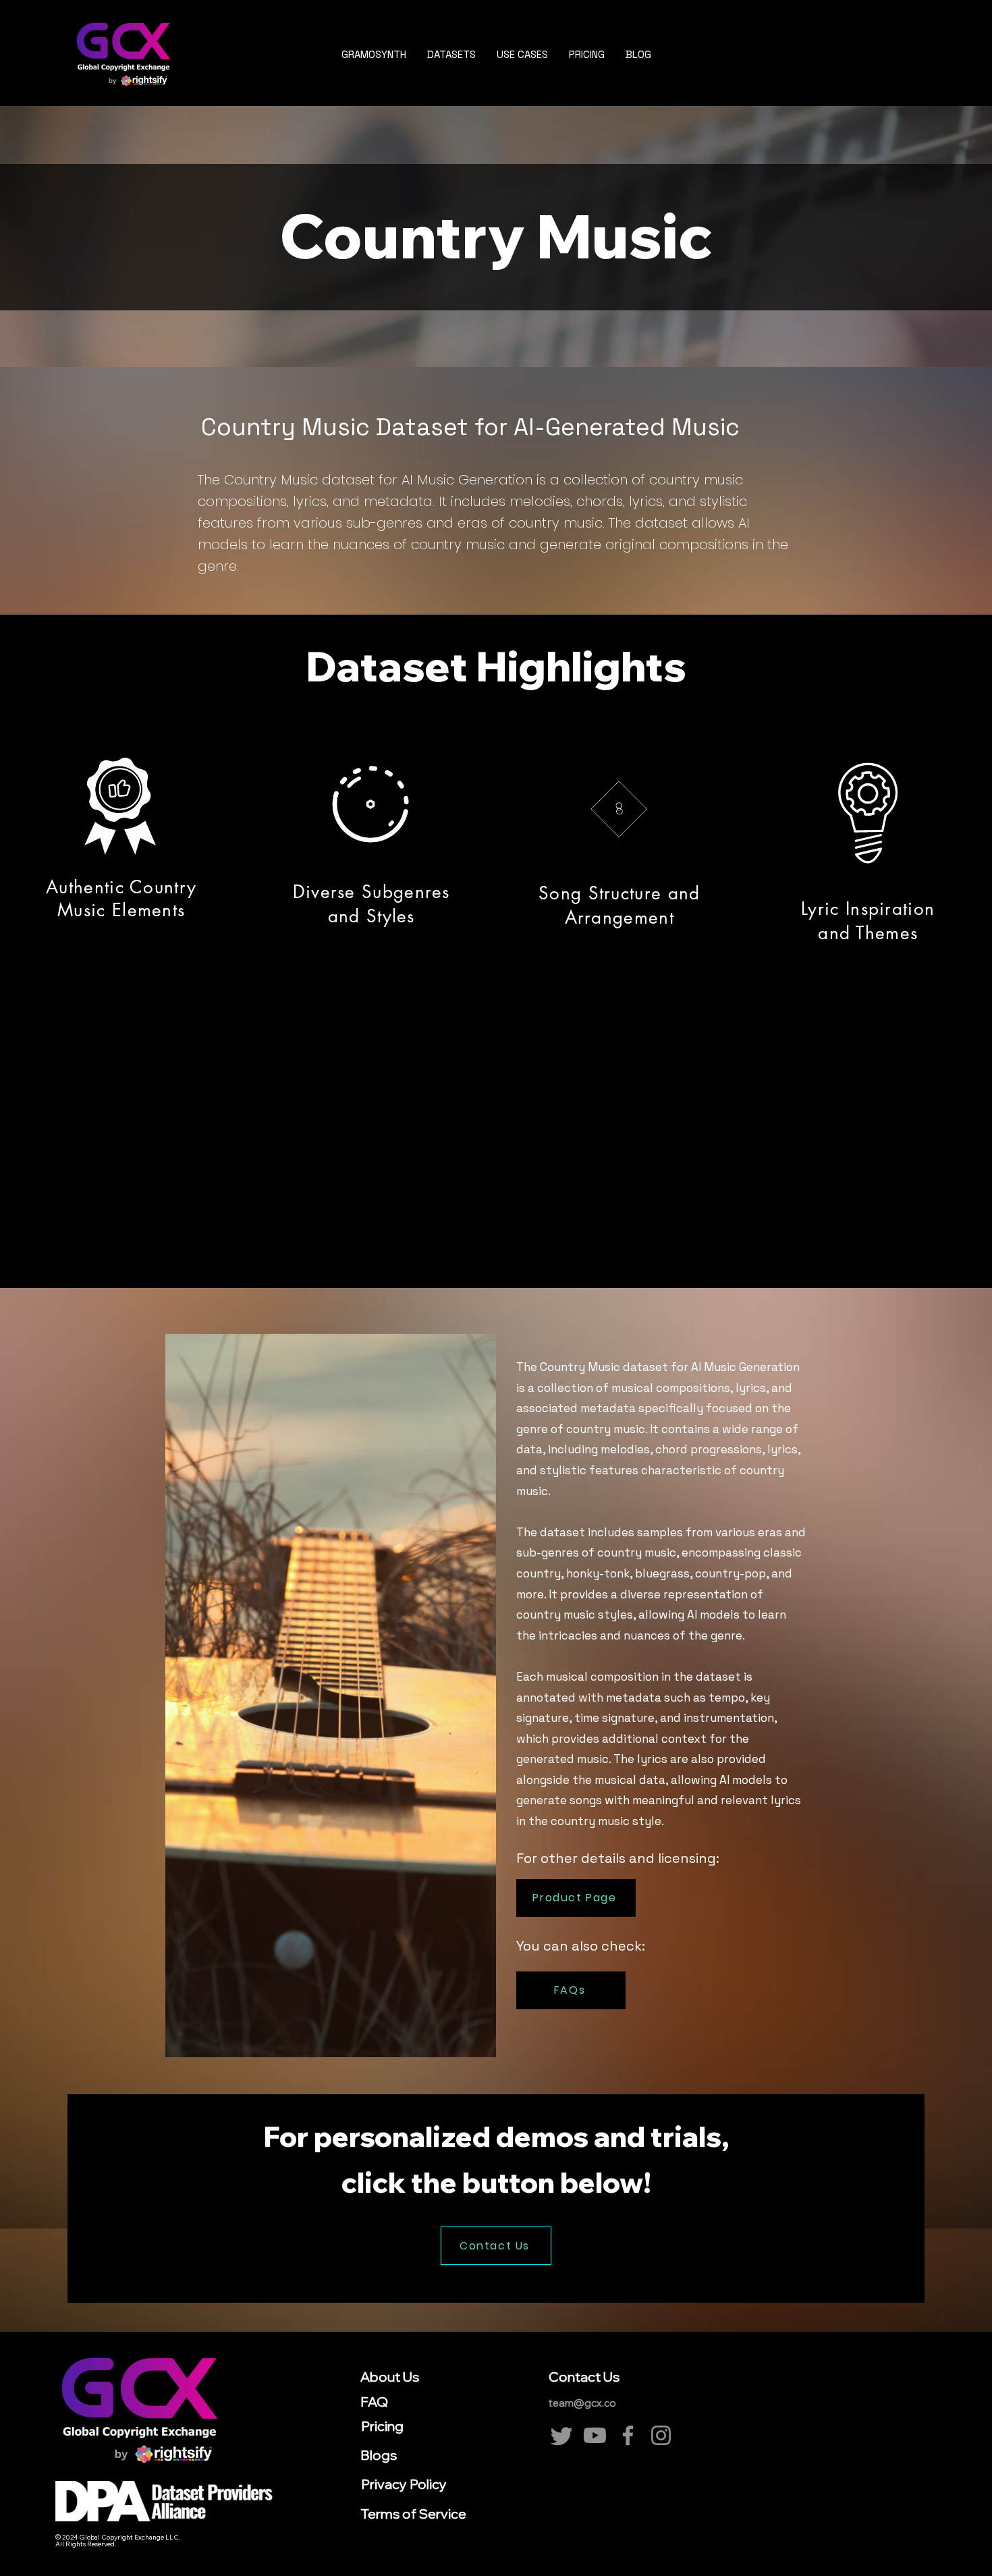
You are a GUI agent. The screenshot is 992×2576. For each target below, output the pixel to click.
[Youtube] (595, 2435)
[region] (120, 978)
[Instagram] (661, 2435)
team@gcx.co (582, 2403)
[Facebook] (628, 2435)
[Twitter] (562, 2435)
